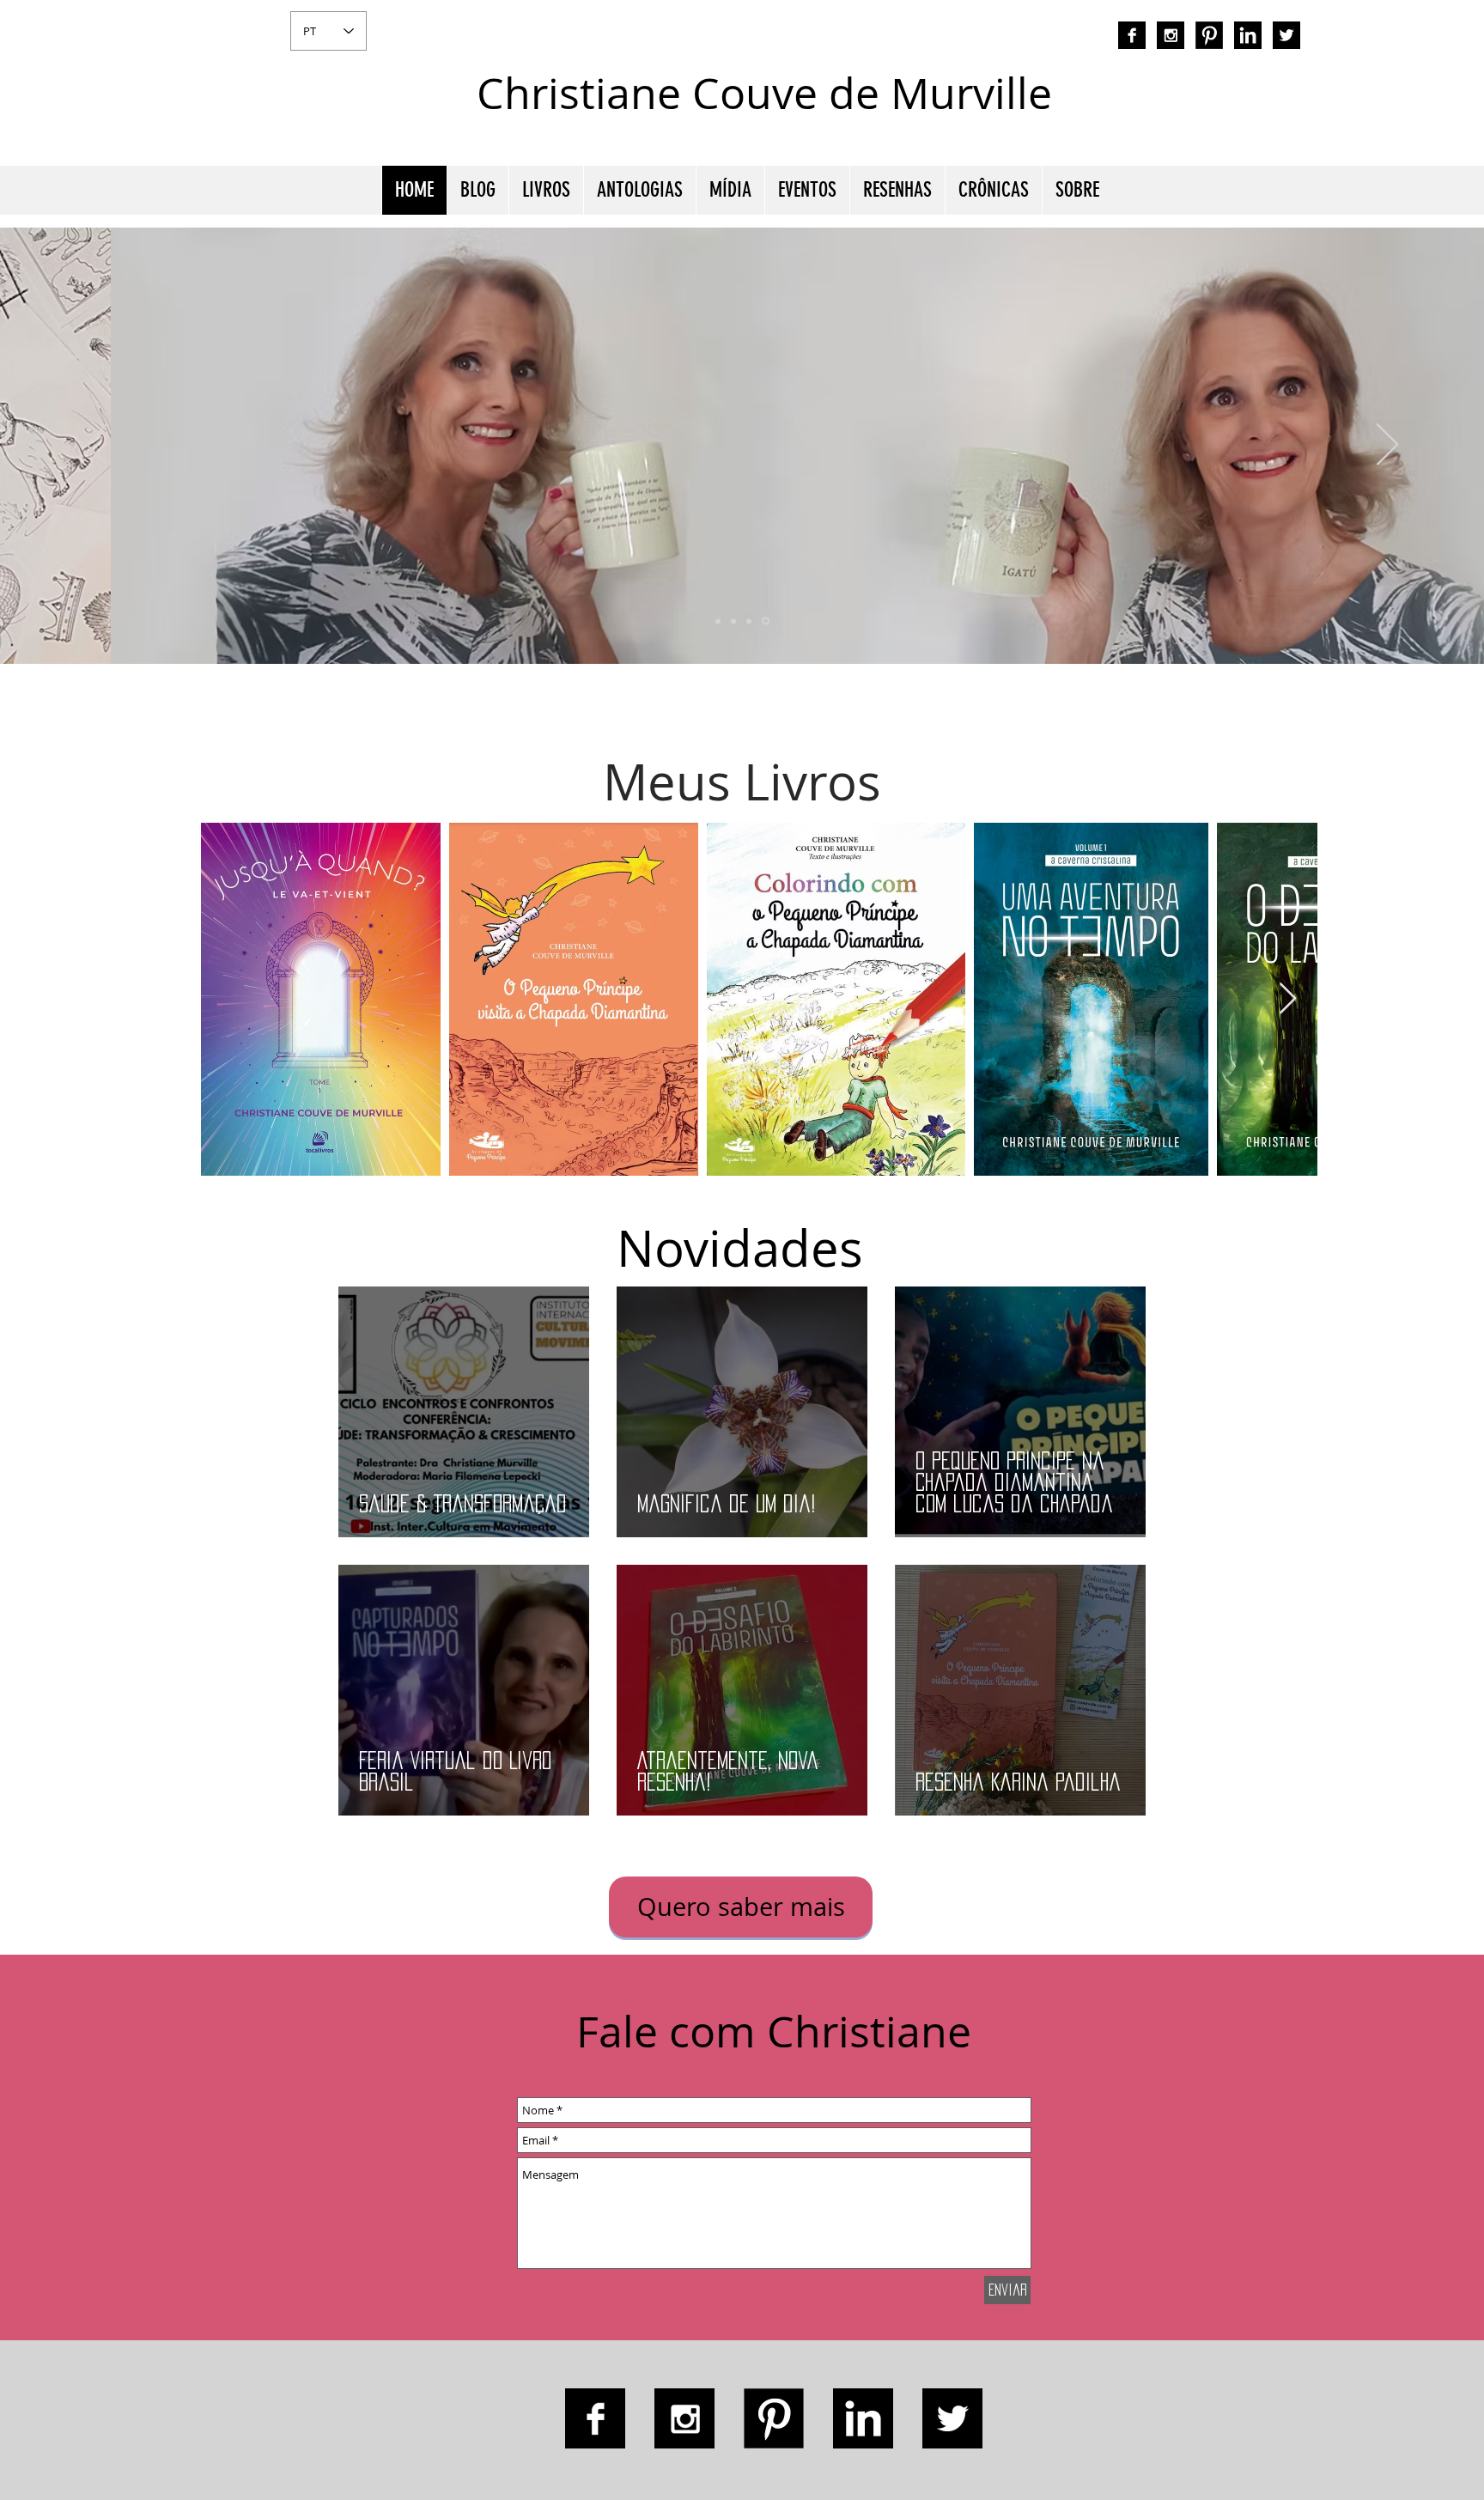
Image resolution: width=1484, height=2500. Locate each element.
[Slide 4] (718, 621)
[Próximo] (1387, 446)
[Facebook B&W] (1132, 35)
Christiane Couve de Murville (764, 93)
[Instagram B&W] (1171, 35)
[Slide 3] (766, 621)
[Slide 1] (733, 621)
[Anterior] (97, 446)
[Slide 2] (749, 621)
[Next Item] (1288, 999)
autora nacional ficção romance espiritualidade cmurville (1134, 107)
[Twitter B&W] (1286, 35)
